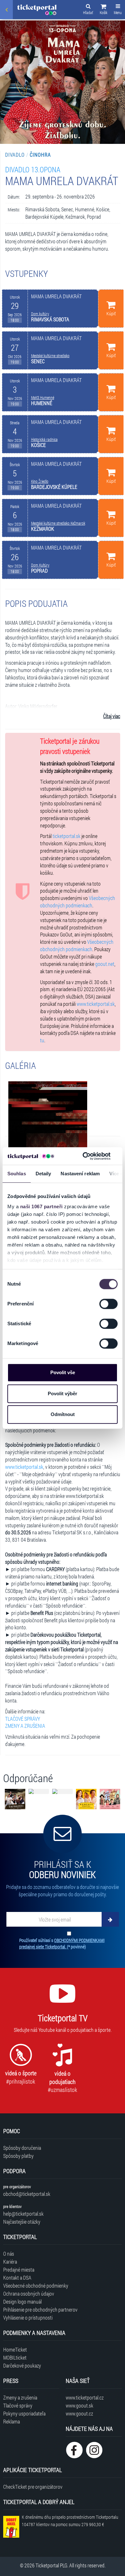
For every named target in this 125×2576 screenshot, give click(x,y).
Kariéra (10, 2262)
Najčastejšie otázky (22, 2222)
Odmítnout (63, 1414)
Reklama (12, 2421)
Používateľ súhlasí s (62, 1943)
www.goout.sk (79, 2405)
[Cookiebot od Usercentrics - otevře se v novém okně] (84, 1156)
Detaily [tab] (43, 1174)
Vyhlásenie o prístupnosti (28, 2318)
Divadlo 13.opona (33, 169)
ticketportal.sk (67, 836)
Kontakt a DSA (17, 2278)
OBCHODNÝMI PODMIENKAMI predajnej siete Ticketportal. (62, 1943)
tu (42, 1040)
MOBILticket (15, 2357)
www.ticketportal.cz (85, 2397)
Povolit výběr (63, 1394)
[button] (104, 10)
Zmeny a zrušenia (20, 2397)
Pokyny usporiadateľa (24, 2413)
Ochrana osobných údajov (29, 2294)
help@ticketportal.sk (23, 2214)
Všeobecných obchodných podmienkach (78, 902)
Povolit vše (63, 1372)
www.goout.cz (79, 2413)
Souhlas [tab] (17, 1174)
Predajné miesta (19, 2270)
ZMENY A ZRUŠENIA (25, 1726)
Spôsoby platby (18, 2156)
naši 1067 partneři (42, 1206)
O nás (9, 2254)
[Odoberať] (110, 1919)
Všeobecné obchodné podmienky (36, 2286)
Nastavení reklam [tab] (80, 1174)
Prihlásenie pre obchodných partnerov (40, 2310)
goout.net (105, 964)
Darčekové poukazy (22, 2365)
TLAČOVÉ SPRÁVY (23, 1719)
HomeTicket (15, 2349)
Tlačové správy (18, 2405)
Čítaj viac (112, 716)
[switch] (108, 1304)
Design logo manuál (22, 2302)
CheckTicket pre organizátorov (33, 2487)
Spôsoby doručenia (22, 2148)
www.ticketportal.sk (96, 1004)
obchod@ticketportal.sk (27, 2194)
